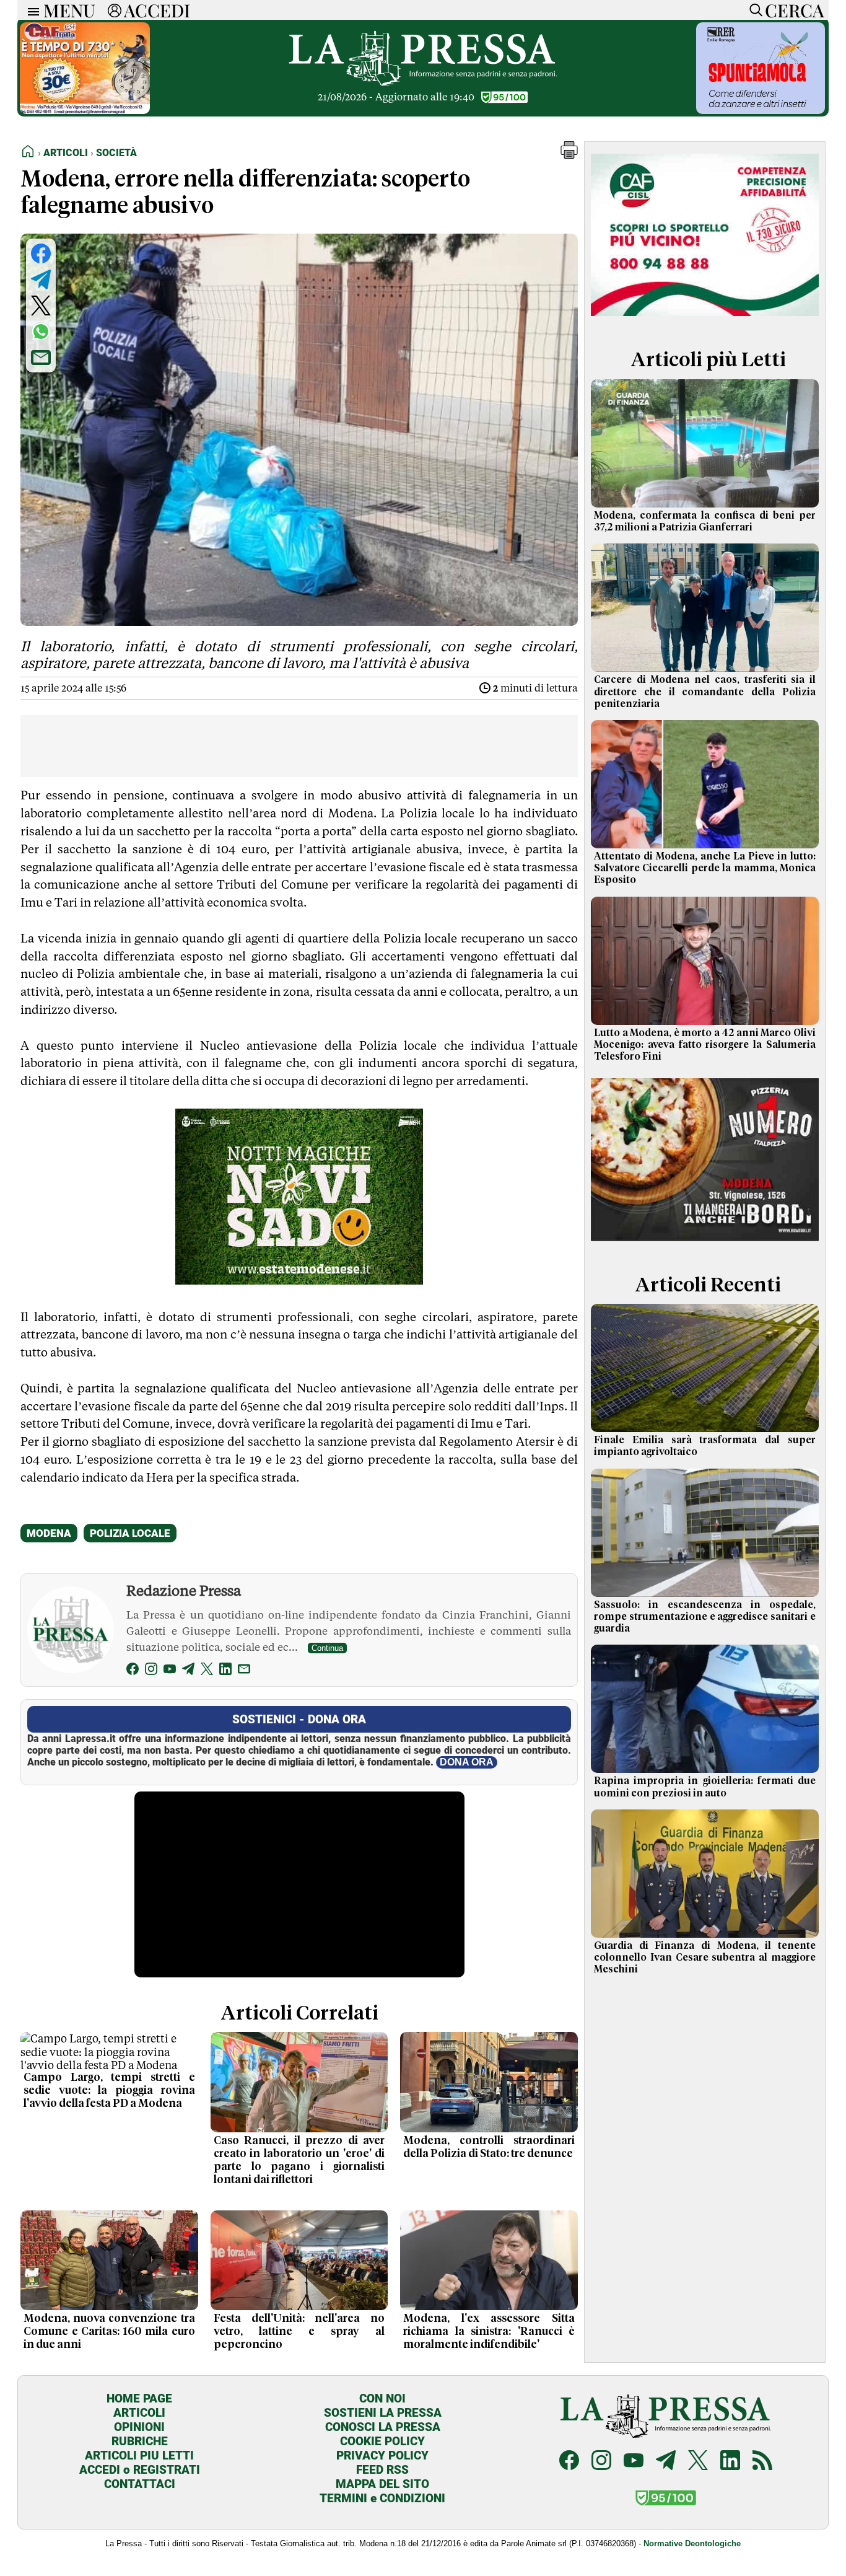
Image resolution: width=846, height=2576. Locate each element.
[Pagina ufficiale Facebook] (569, 2462)
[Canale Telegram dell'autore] (188, 1671)
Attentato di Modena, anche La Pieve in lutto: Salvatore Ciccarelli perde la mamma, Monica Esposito (705, 868)
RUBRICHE (140, 2441)
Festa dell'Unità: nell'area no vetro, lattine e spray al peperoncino (299, 2332)
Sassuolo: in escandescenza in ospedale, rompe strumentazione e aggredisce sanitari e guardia (705, 1617)
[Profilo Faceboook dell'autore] (133, 1671)
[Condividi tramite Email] (41, 358)
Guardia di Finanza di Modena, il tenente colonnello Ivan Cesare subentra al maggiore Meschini (705, 1958)
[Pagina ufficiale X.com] (698, 2462)
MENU (69, 10)
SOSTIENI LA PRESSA (383, 2413)
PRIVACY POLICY (382, 2455)
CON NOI (382, 2398)
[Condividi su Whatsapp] (41, 332)
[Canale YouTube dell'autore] (170, 1671)
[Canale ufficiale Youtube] (634, 2462)
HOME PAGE (139, 2398)
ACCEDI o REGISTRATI (140, 2470)
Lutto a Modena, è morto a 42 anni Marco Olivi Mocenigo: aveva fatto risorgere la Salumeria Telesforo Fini (705, 1045)
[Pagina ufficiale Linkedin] (730, 2462)
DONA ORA (467, 1762)
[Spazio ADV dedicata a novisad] (299, 1280)
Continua (327, 1648)
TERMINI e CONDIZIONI (382, 2498)
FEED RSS (382, 2470)
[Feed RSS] (762, 2462)
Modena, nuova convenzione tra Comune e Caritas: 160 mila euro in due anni (109, 2332)
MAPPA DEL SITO (382, 2484)
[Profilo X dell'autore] (207, 1671)
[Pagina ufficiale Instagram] (601, 2462)
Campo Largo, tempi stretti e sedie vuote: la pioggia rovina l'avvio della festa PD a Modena (109, 2091)
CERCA (794, 10)
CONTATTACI (140, 2484)
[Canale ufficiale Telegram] (666, 2462)
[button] (569, 155)
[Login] (115, 10)
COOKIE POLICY (382, 2441)
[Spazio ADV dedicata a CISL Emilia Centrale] (705, 318)
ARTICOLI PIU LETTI (139, 2455)
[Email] (244, 1671)
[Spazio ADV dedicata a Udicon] (85, 111)
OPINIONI (139, 2427)
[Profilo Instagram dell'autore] (151, 1671)
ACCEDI (157, 10)
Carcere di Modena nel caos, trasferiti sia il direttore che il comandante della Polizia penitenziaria (705, 692)
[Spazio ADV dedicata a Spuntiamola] (761, 111)
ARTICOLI (139, 2413)
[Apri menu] (30, 10)
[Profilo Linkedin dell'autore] (225, 1671)
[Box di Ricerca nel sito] (753, 10)
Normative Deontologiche (692, 2543)
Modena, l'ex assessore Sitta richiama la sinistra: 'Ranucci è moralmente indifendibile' (489, 2332)
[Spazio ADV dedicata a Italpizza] (705, 1243)
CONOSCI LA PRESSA (383, 2427)
